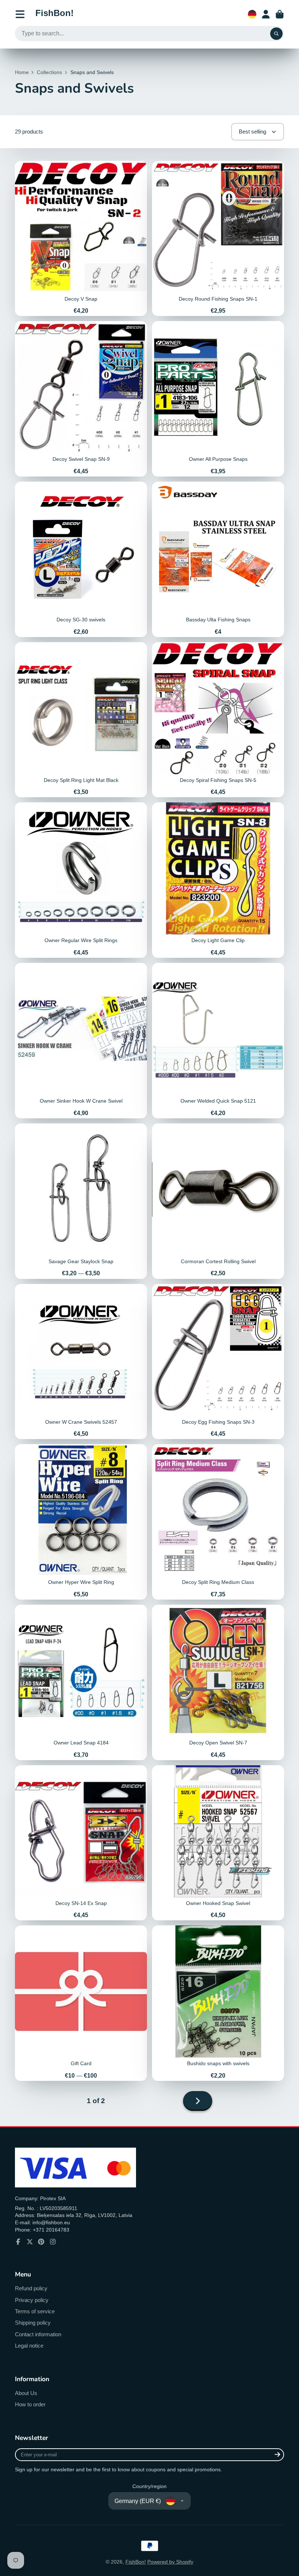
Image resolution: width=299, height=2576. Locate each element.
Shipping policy (33, 2323)
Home (22, 72)
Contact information (38, 2334)
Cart (280, 14)
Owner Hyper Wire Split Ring (81, 1522)
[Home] (55, 14)
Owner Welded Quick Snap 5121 (218, 1041)
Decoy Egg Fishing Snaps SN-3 (218, 1362)
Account (266, 14)
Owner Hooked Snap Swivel (218, 1843)
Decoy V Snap (81, 239)
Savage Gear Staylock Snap (81, 1201)
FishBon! (136, 2562)
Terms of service (35, 2311)
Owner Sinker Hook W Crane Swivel (81, 1041)
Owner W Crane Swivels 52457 (81, 1362)
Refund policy (31, 2288)
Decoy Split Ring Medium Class (218, 1522)
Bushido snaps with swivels (218, 2003)
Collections (49, 72)
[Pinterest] (41, 2242)
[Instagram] (53, 2242)
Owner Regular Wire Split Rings (81, 880)
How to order (30, 2404)
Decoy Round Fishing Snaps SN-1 (218, 239)
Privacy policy (32, 2300)
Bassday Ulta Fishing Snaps (218, 559)
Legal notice (29, 2346)
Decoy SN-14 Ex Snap (81, 1843)
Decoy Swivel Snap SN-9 (81, 399)
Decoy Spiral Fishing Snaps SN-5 (218, 720)
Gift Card (81, 2003)
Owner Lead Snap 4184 (81, 1682)
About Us (26, 2393)
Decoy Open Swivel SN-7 (218, 1682)
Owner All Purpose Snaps (218, 399)
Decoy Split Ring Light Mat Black (81, 720)
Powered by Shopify (170, 2562)
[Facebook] (18, 2242)
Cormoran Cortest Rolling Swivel (218, 1201)
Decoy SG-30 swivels (81, 559)
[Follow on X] (30, 2242)
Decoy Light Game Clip (218, 880)
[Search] (276, 34)
